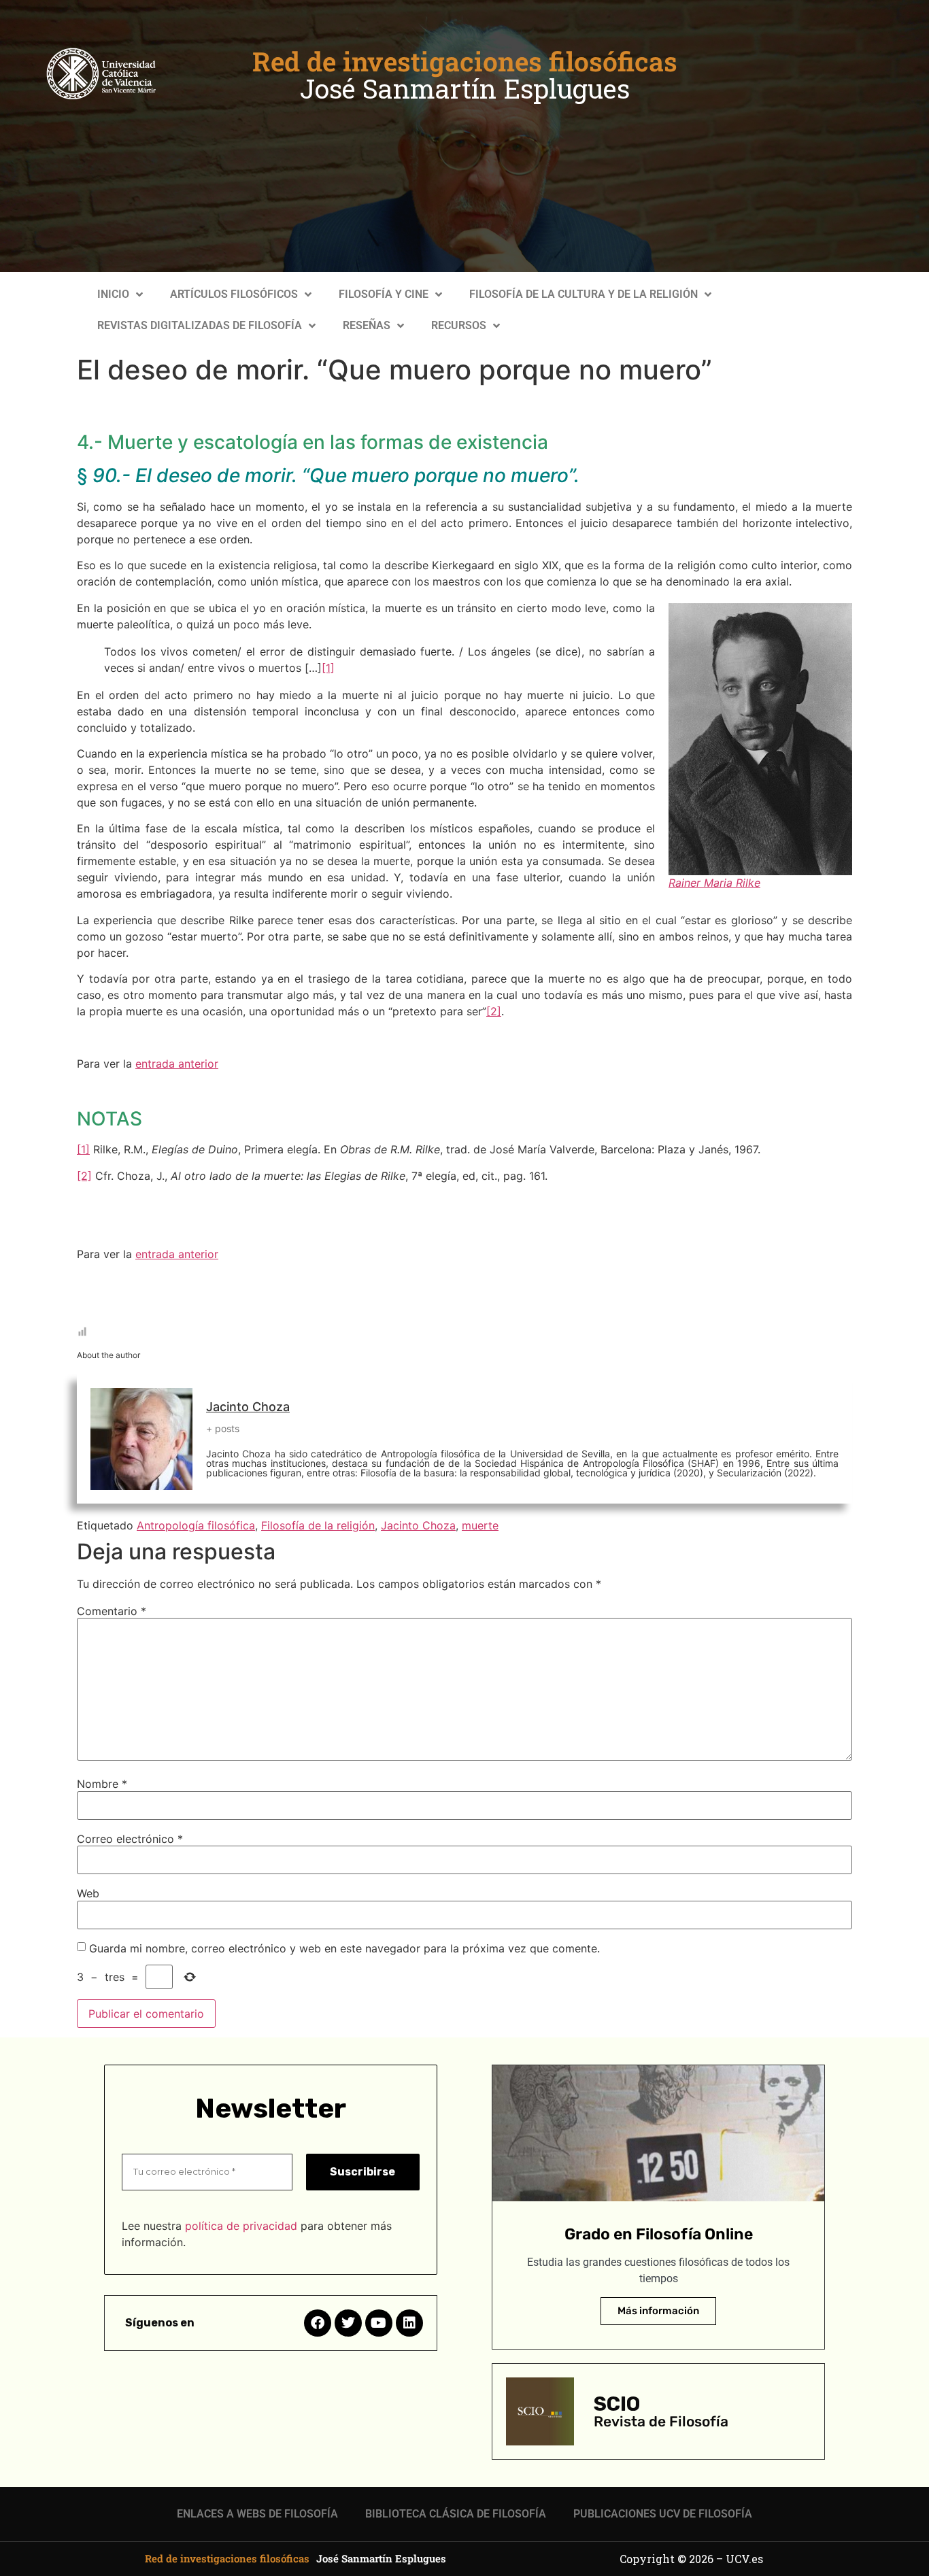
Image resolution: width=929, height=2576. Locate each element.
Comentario (112, 1611)
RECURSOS (459, 325)
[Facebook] (318, 2323)
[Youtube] (379, 2323)
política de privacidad (241, 2226)
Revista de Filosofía (661, 2421)
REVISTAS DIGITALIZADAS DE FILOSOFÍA (200, 325)
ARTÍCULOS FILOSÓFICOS (234, 294)
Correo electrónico (130, 1839)
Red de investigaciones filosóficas (465, 61)
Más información (658, 2311)
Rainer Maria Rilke (714, 883)
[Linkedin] (409, 2323)
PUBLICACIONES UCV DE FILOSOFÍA (663, 2514)
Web (88, 1893)
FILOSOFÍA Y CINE (384, 294)
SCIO (617, 2404)
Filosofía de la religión (318, 1525)
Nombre (102, 1784)
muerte (480, 1525)
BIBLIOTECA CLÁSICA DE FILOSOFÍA (456, 2514)
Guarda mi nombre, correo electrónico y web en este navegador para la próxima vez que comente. (344, 1948)
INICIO (113, 294)
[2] (494, 1011)
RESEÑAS (367, 325)
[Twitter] (348, 2323)
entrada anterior (177, 1064)
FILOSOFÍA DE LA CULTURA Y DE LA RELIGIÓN (584, 294)
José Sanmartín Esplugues (465, 88)
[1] (328, 668)
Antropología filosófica (196, 1525)
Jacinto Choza (248, 1407)
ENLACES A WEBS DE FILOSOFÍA (257, 2514)
